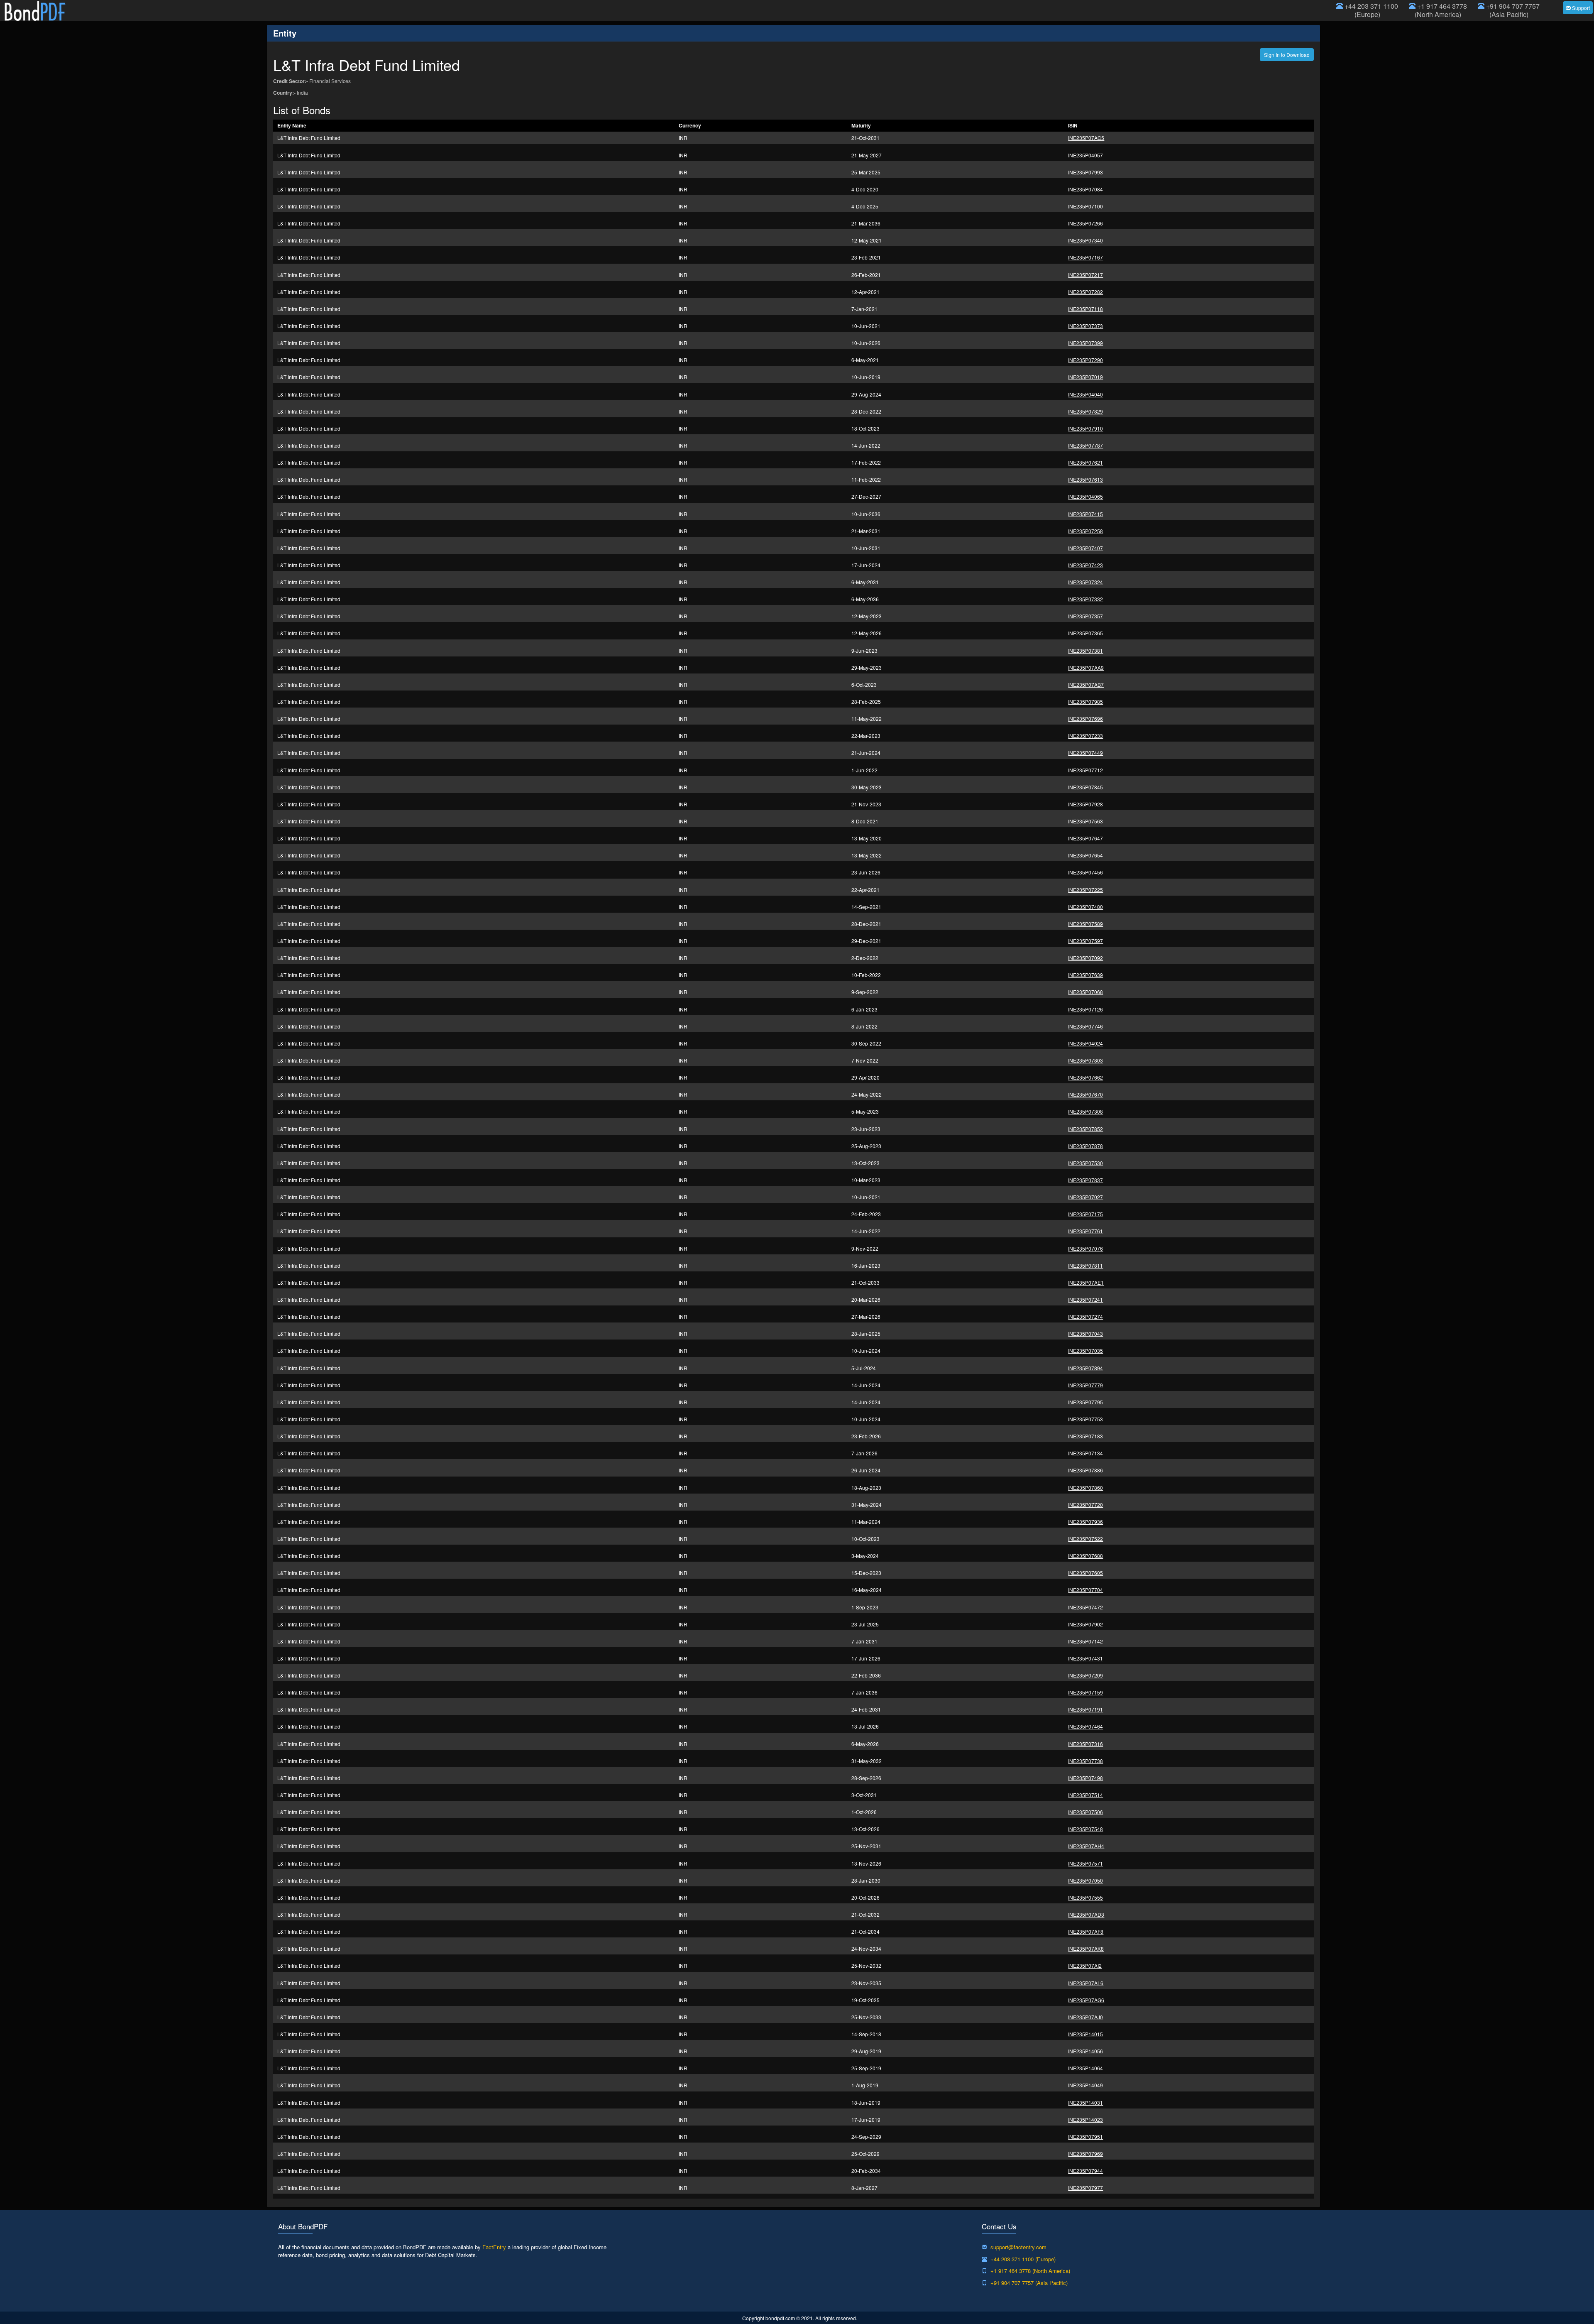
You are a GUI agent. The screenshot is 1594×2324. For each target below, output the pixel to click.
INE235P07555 (1085, 1897)
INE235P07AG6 (1086, 2000)
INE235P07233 (1085, 736)
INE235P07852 (1085, 1129)
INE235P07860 (1085, 1488)
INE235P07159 (1085, 1692)
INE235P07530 (1085, 1163)
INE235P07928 (1085, 804)
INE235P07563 (1085, 821)
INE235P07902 (1085, 1624)
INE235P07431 (1085, 1658)
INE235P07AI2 (1085, 1965)
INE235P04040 (1085, 394)
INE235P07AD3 (1086, 1914)
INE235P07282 (1085, 292)
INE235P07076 (1085, 1248)
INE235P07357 (1085, 616)
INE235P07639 (1085, 975)
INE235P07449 (1085, 753)
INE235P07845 (1085, 787)
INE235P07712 (1085, 770)
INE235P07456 (1085, 872)
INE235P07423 (1085, 565)
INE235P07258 (1085, 531)
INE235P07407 (1085, 548)
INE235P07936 (1085, 1522)
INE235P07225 (1085, 890)
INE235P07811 (1085, 1265)
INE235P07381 (1085, 650)
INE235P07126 (1085, 1009)
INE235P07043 (1085, 1333)
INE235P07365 (1085, 633)
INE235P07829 (1085, 411)
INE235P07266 (1085, 223)
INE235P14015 (1085, 2034)
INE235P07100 (1085, 206)
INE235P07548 (1085, 1829)
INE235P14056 (1085, 2051)
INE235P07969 (1085, 2154)
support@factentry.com (1018, 2247)
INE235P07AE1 (1086, 1282)
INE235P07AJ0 (1085, 2017)
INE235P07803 (1085, 1060)
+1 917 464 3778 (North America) (1441, 10)
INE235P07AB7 (1086, 684)
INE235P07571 (1085, 1863)
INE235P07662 (1085, 1077)
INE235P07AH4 (1086, 1846)
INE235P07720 (1085, 1505)
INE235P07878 (1085, 1146)
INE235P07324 (1085, 582)
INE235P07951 (1085, 2137)
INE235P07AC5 (1086, 138)
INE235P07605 (1085, 1573)
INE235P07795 (1085, 1402)
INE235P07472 (1085, 1607)
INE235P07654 (1085, 855)
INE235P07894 (1085, 1368)
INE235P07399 (1085, 343)
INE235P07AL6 (1086, 1983)
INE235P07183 (1085, 1436)
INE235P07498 (1085, 1778)
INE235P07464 (1085, 1726)
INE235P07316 (1085, 1744)
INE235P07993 (1085, 172)
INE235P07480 (1085, 907)
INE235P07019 (1085, 377)
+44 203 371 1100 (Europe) (1370, 10)
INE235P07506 (1085, 1812)
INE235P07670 (1085, 1094)
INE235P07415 (1085, 514)
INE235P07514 (1085, 1795)
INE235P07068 (1085, 992)
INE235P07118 (1085, 309)
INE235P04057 (1085, 155)
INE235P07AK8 (1086, 1948)
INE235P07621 (1085, 462)
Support (1580, 8)
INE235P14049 (1085, 2085)
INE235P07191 (1085, 1709)
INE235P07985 (1085, 702)
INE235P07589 (1085, 924)
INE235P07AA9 (1086, 667)
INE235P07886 (1085, 1470)
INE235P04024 (1085, 1043)
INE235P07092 (1085, 958)
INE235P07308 (1085, 1111)
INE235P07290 (1085, 360)
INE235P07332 (1085, 599)
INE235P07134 (1085, 1453)
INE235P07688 (1085, 1556)
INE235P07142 (1085, 1641)
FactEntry (494, 2247)
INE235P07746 (1085, 1026)
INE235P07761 (1085, 1231)
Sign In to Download (1287, 55)
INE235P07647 (1085, 838)
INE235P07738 (1085, 1761)
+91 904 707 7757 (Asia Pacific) (1512, 10)
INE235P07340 (1085, 240)
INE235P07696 (1085, 719)
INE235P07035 (1085, 1351)
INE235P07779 (1085, 1385)
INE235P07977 (1085, 2188)
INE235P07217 (1085, 275)
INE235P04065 (1085, 496)
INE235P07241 (1085, 1299)
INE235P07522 (1085, 1539)
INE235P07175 (1085, 1214)
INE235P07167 (1085, 257)
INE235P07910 (1085, 428)
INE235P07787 (1085, 445)
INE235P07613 (1085, 479)
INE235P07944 (1085, 2171)
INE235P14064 (1085, 2068)
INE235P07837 (1085, 1180)
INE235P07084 (1085, 189)
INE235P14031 (1085, 2102)
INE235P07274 (1085, 1316)
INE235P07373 (1085, 326)
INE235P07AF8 (1086, 1931)
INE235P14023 (1085, 2120)
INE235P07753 (1085, 1419)
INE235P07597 (1085, 941)
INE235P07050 (1085, 1880)
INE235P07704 (1085, 1590)
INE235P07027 (1085, 1197)
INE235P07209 (1085, 1675)
